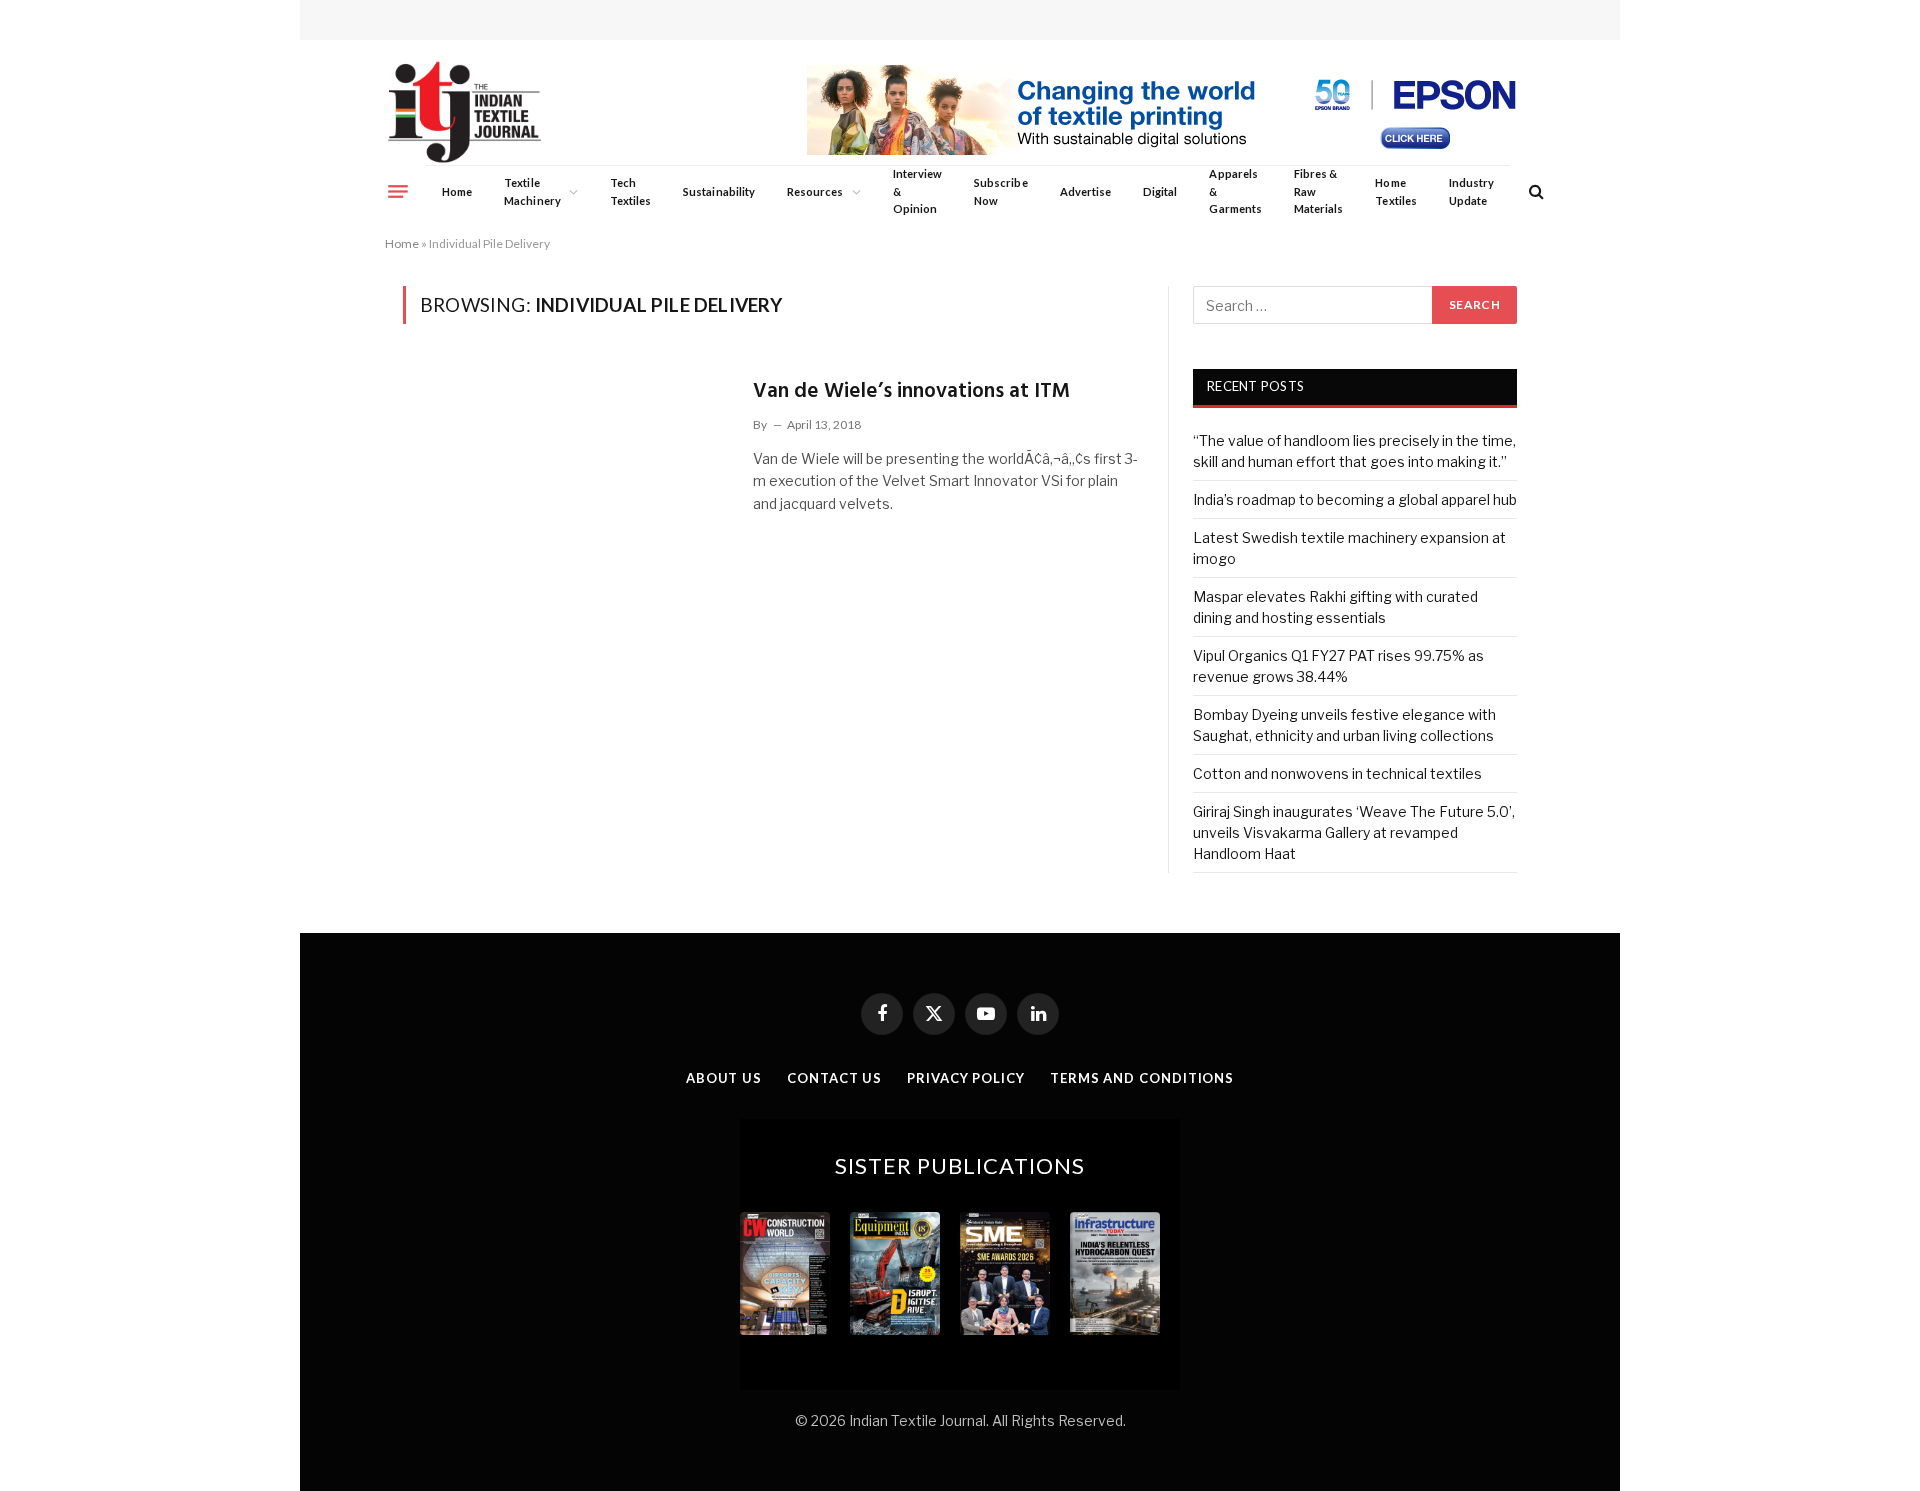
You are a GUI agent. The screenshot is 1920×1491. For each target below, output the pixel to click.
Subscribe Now (1001, 191)
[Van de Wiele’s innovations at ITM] (565, 467)
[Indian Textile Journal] (464, 112)
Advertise (1086, 191)
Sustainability (719, 191)
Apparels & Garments (1235, 191)
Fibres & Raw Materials (1319, 191)
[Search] (1534, 191)
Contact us (834, 1078)
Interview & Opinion (918, 191)
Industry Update (1471, 191)
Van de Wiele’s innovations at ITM (911, 391)
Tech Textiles (630, 191)
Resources (815, 191)
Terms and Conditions (1142, 1078)
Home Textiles (1395, 191)
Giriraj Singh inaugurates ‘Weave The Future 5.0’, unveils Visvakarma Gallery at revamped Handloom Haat (1354, 832)
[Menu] (398, 191)
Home (457, 191)
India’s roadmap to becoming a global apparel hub (1355, 499)
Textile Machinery (532, 191)
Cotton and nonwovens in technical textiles (1337, 773)
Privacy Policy (966, 1078)
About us (724, 1078)
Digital (1160, 191)
